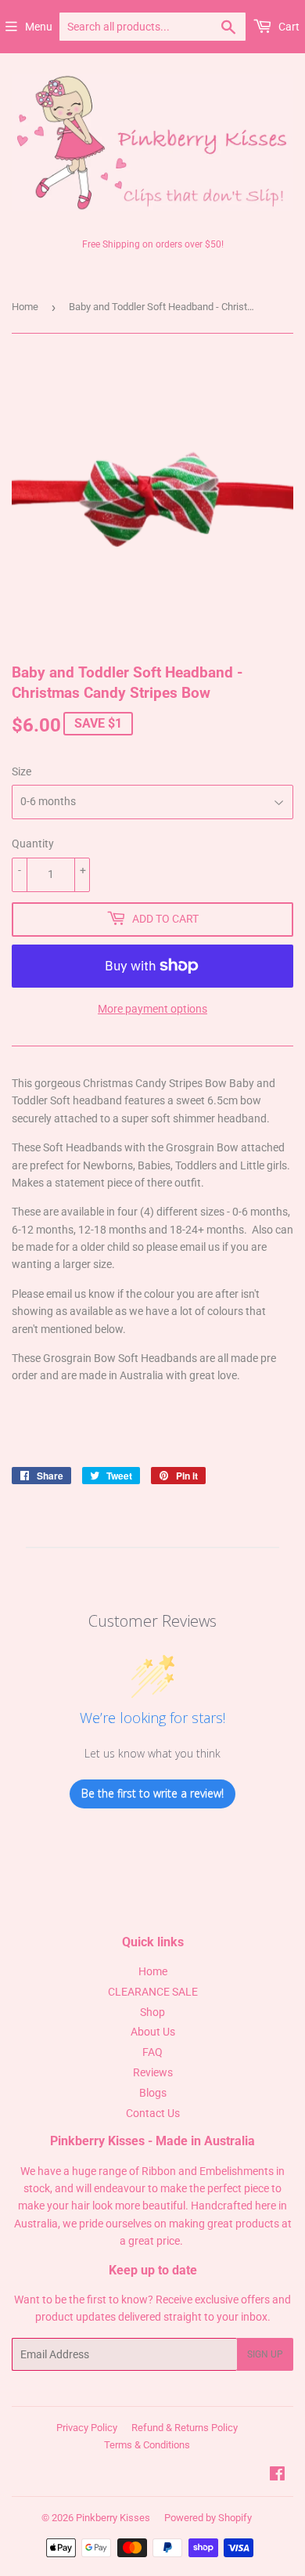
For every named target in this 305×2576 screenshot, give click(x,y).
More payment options (152, 1009)
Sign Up (265, 2354)
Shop (152, 2012)
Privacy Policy (87, 2428)
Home (25, 307)
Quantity (33, 844)
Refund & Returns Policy (185, 2428)
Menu (39, 27)
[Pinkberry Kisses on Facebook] (277, 2476)
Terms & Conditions (147, 2445)
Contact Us (153, 2113)
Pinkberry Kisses (113, 2518)
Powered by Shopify (208, 2518)
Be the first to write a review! (152, 1793)
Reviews (153, 2072)
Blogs (153, 2093)
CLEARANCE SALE (153, 1992)
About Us (153, 2032)
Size (22, 771)
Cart (288, 27)
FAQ (152, 2052)
